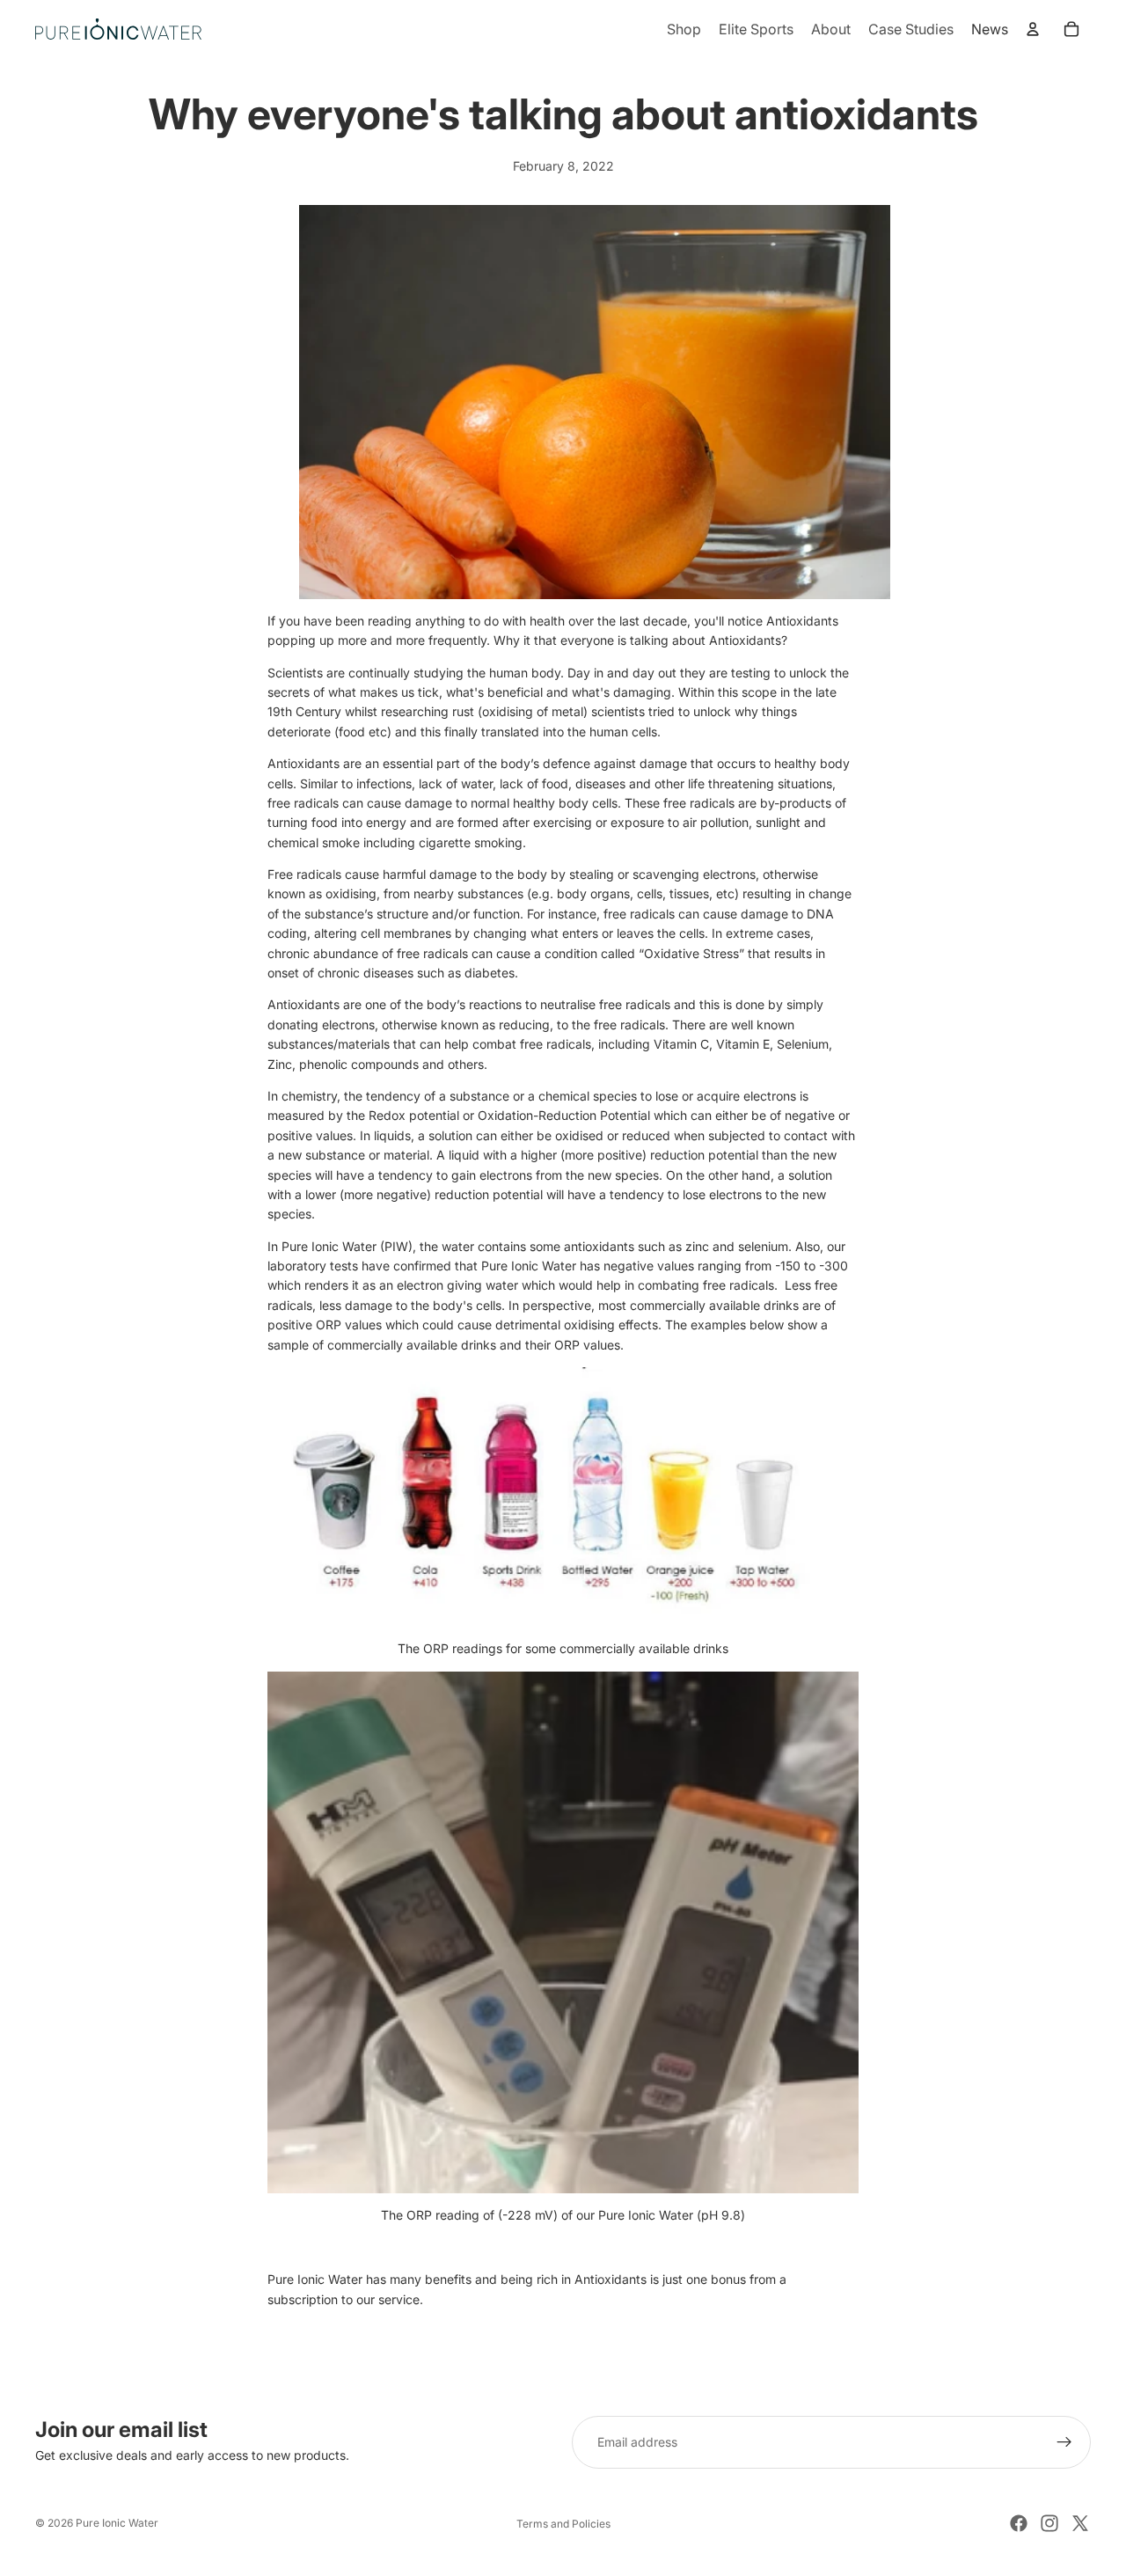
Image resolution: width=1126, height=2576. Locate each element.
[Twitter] (1080, 2523)
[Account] (1033, 29)
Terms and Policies (563, 2524)
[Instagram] (1049, 2523)
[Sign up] (1064, 2442)
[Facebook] (1019, 2523)
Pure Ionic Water (117, 2523)
